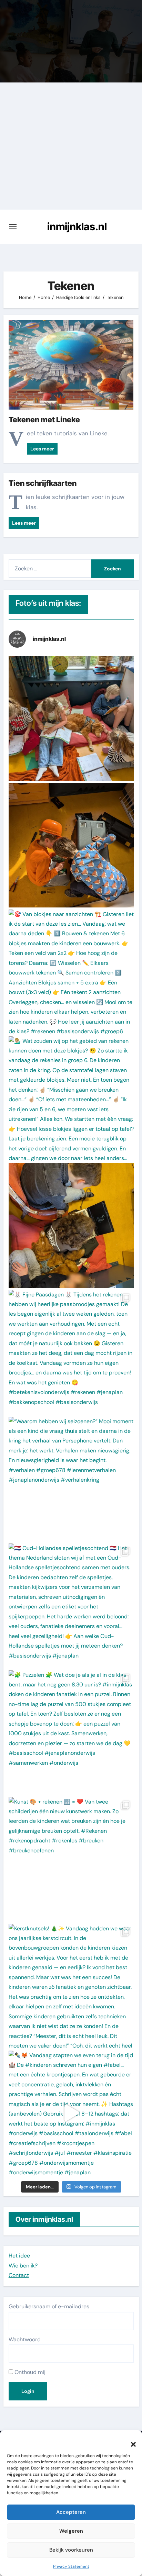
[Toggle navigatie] (13, 227)
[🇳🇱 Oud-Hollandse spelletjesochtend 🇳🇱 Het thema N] (71, 1606)
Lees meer (42, 449)
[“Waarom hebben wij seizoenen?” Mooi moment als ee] (71, 1479)
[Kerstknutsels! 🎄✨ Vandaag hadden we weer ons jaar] (71, 1986)
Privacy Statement (71, 2566)
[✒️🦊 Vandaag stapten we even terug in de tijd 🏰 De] (71, 2113)
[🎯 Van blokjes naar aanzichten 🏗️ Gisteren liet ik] (71, 972)
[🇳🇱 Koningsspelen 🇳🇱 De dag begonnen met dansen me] (71, 845)
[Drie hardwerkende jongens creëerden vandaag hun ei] (71, 1225)
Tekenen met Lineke (44, 420)
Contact (19, 2275)
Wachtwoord (25, 2339)
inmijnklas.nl (77, 226)
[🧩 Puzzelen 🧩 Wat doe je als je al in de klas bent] (71, 1733)
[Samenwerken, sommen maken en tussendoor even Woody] (71, 718)
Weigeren (71, 2531)
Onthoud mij (29, 2372)
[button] (130, 2441)
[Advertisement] (71, 146)
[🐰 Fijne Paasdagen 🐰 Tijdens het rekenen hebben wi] (71, 1352)
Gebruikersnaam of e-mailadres (49, 2306)
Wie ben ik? (23, 2266)
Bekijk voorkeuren (71, 2550)
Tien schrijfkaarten (43, 483)
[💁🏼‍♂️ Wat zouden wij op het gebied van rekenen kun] (71, 1099)
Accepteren (71, 2512)
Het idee (19, 2256)
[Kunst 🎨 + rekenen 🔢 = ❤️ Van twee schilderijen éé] (71, 1859)
